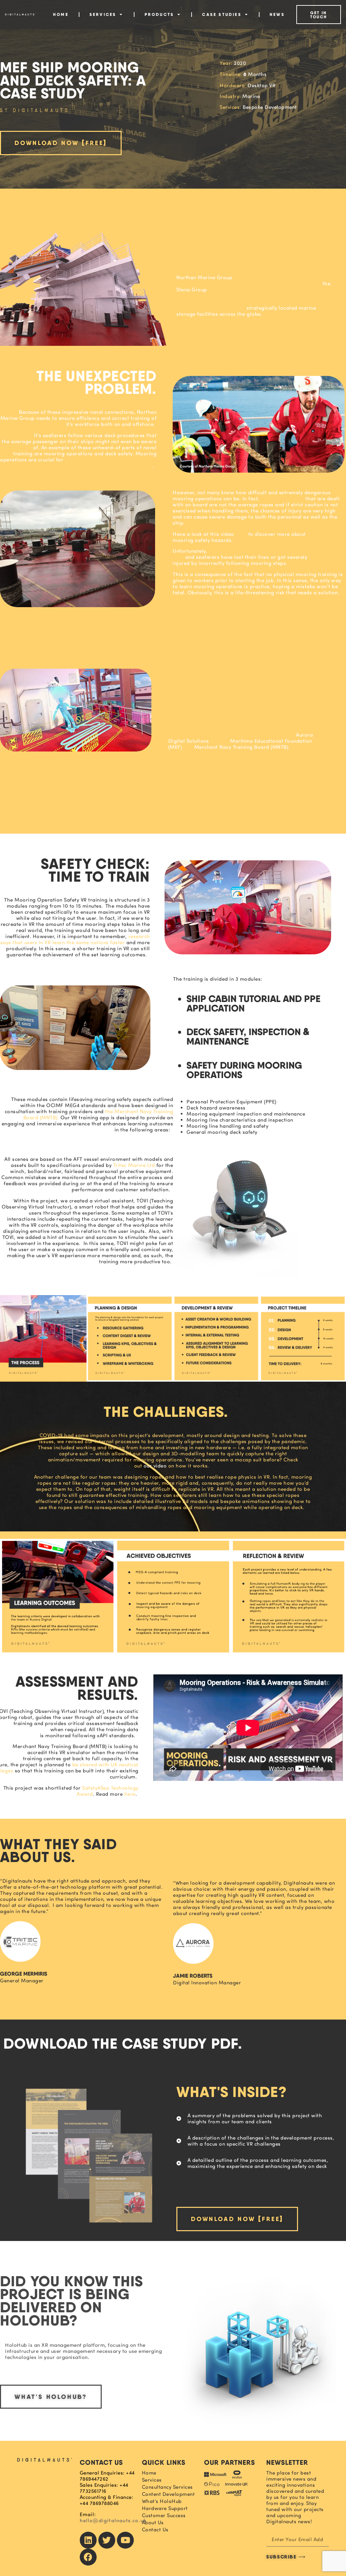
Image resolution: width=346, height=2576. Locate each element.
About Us (153, 2523)
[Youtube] (125, 2540)
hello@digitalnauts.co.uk (113, 2520)
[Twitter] (107, 2540)
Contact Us (155, 2530)
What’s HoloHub (162, 2501)
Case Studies (222, 14)
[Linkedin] (88, 2540)
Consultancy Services (167, 2487)
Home (61, 14)
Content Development (168, 2494)
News (277, 14)
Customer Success (164, 2515)
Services (103, 14)
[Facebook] (88, 2557)
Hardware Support (165, 2508)
